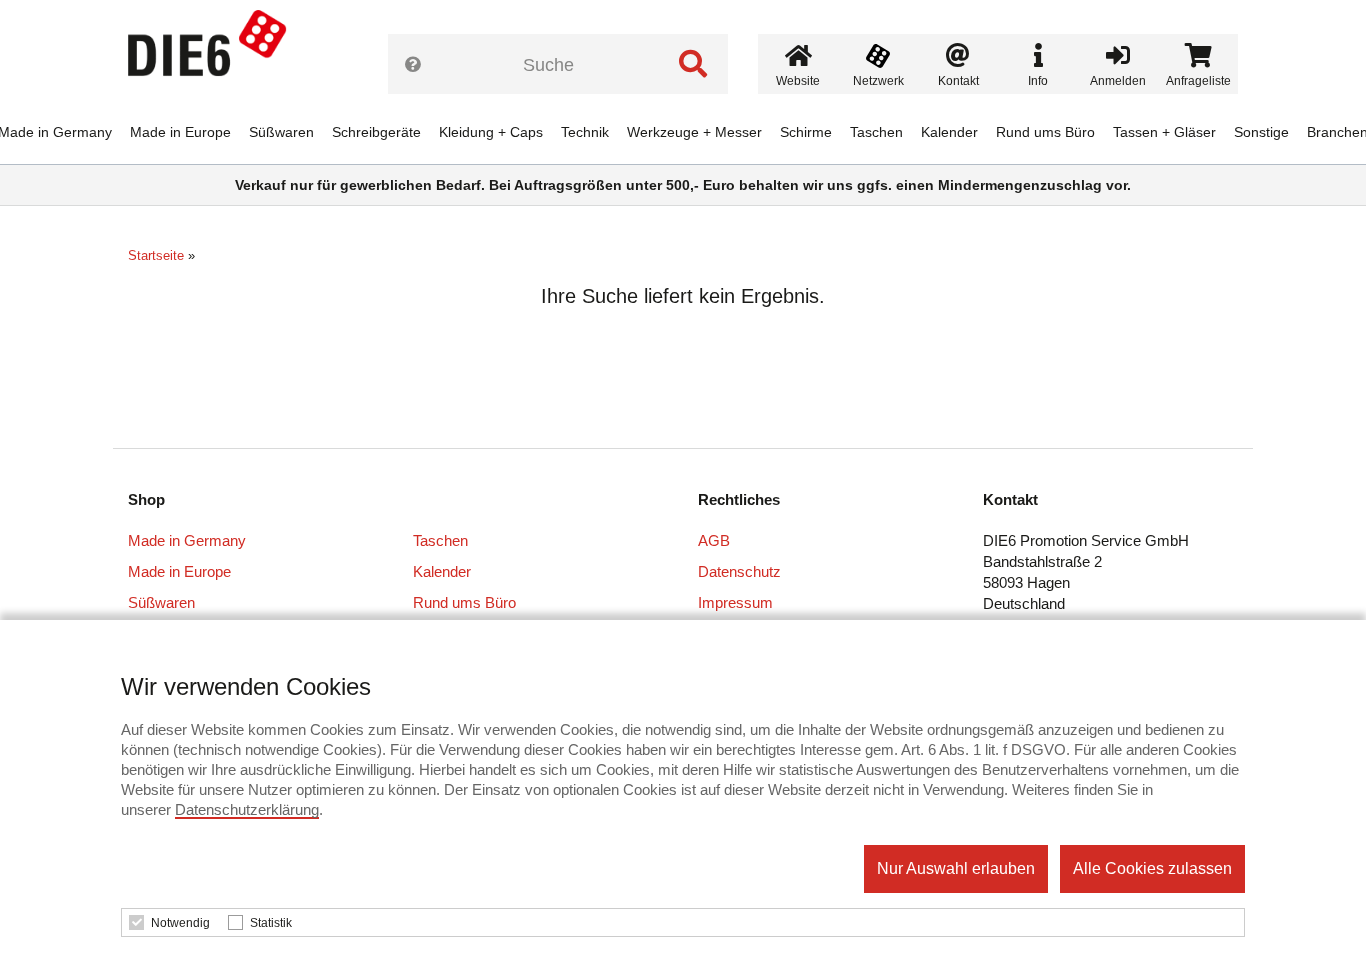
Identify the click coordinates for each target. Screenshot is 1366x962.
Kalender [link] (949, 132)
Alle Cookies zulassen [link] (1152, 868)
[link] (215, 50)
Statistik (271, 923)
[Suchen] (693, 64)
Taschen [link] (876, 132)
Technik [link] (585, 132)
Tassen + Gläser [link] (1164, 132)
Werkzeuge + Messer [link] (694, 132)
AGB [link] (714, 540)
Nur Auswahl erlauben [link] (956, 868)
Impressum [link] (735, 602)
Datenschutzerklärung (247, 809)
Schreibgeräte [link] (376, 132)
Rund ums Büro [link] (1045, 132)
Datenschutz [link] (739, 571)
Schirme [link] (806, 132)
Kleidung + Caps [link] (491, 132)
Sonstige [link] (1261, 132)
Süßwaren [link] (281, 132)
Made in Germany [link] (187, 540)
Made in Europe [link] (180, 132)
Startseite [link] (156, 255)
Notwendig (180, 923)
